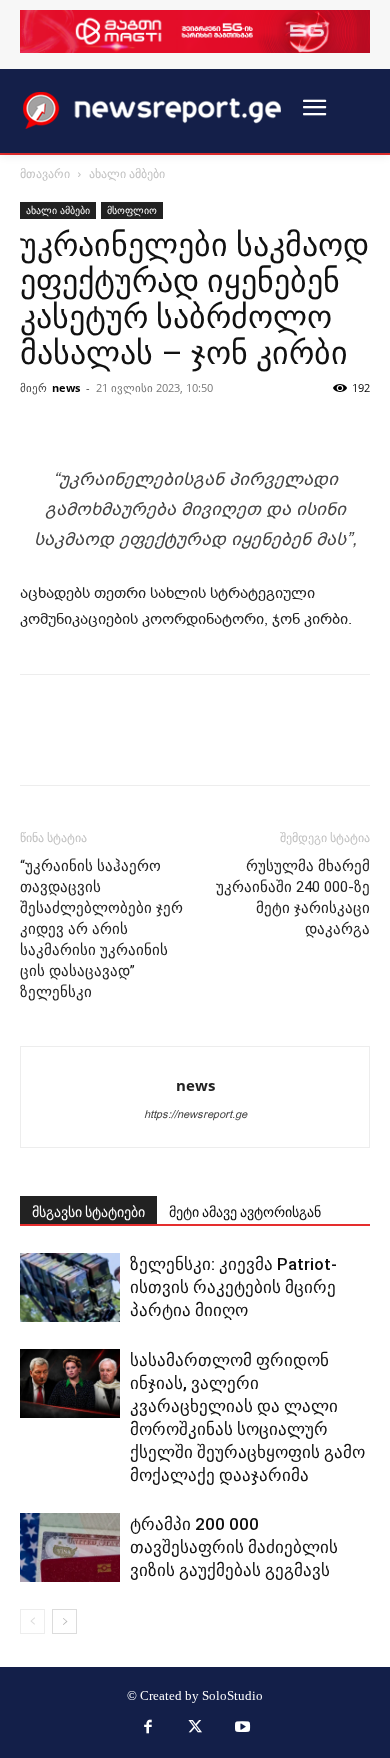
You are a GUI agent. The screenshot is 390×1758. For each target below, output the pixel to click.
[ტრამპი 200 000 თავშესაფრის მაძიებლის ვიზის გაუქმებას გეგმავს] (70, 1547)
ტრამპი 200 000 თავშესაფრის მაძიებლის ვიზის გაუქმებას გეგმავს (234, 1547)
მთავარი (45, 173)
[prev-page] (32, 1621)
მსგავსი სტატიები (88, 1212)
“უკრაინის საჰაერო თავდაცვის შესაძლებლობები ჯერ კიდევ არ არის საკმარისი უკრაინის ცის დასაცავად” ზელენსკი (101, 929)
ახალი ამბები (127, 173)
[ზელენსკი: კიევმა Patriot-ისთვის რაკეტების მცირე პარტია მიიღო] (70, 1287)
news (66, 387)
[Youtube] (243, 1729)
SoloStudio (232, 1695)
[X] (195, 1729)
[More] (247, 417)
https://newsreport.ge (195, 1114)
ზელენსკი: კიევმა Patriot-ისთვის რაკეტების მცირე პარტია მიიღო (233, 1287)
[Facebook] (148, 1729)
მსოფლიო (132, 210)
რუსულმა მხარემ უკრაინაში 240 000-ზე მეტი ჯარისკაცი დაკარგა (293, 897)
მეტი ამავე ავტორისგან (245, 1212)
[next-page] (64, 1621)
